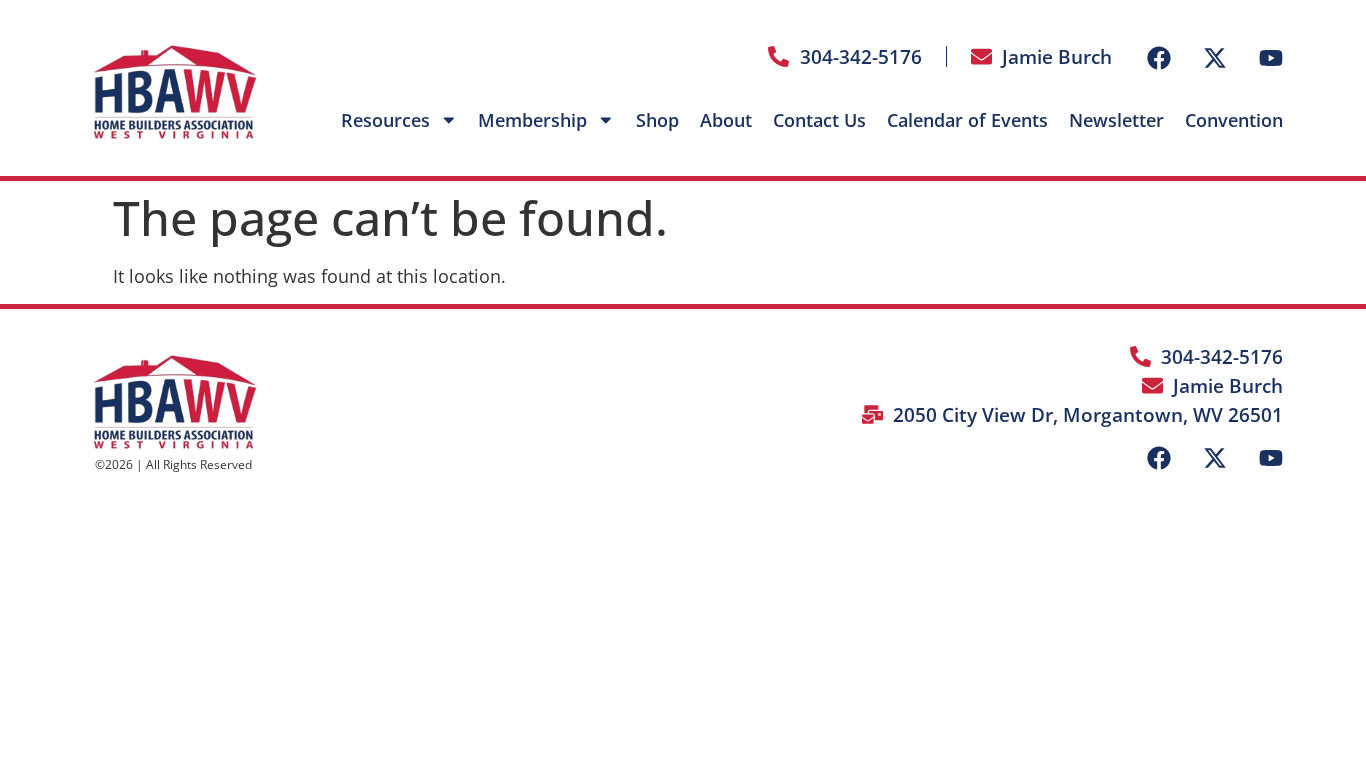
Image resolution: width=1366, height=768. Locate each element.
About (726, 120)
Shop (657, 120)
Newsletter (1116, 120)
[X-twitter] (1215, 58)
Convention (1234, 120)
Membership (532, 120)
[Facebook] (1159, 58)
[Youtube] (1271, 58)
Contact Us (819, 120)
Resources (385, 120)
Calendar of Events (967, 120)
